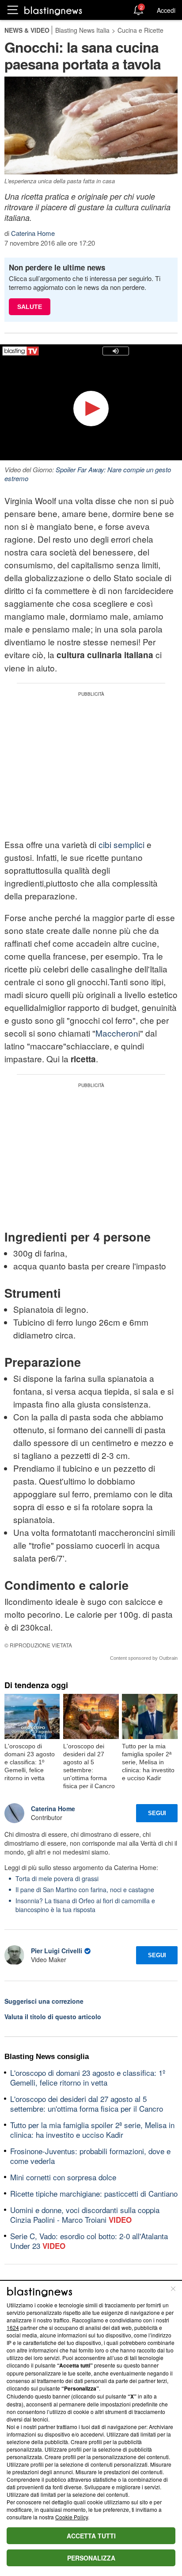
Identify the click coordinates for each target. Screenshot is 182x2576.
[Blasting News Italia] (53, 10)
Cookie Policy (72, 2517)
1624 (13, 2327)
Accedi (166, 10)
